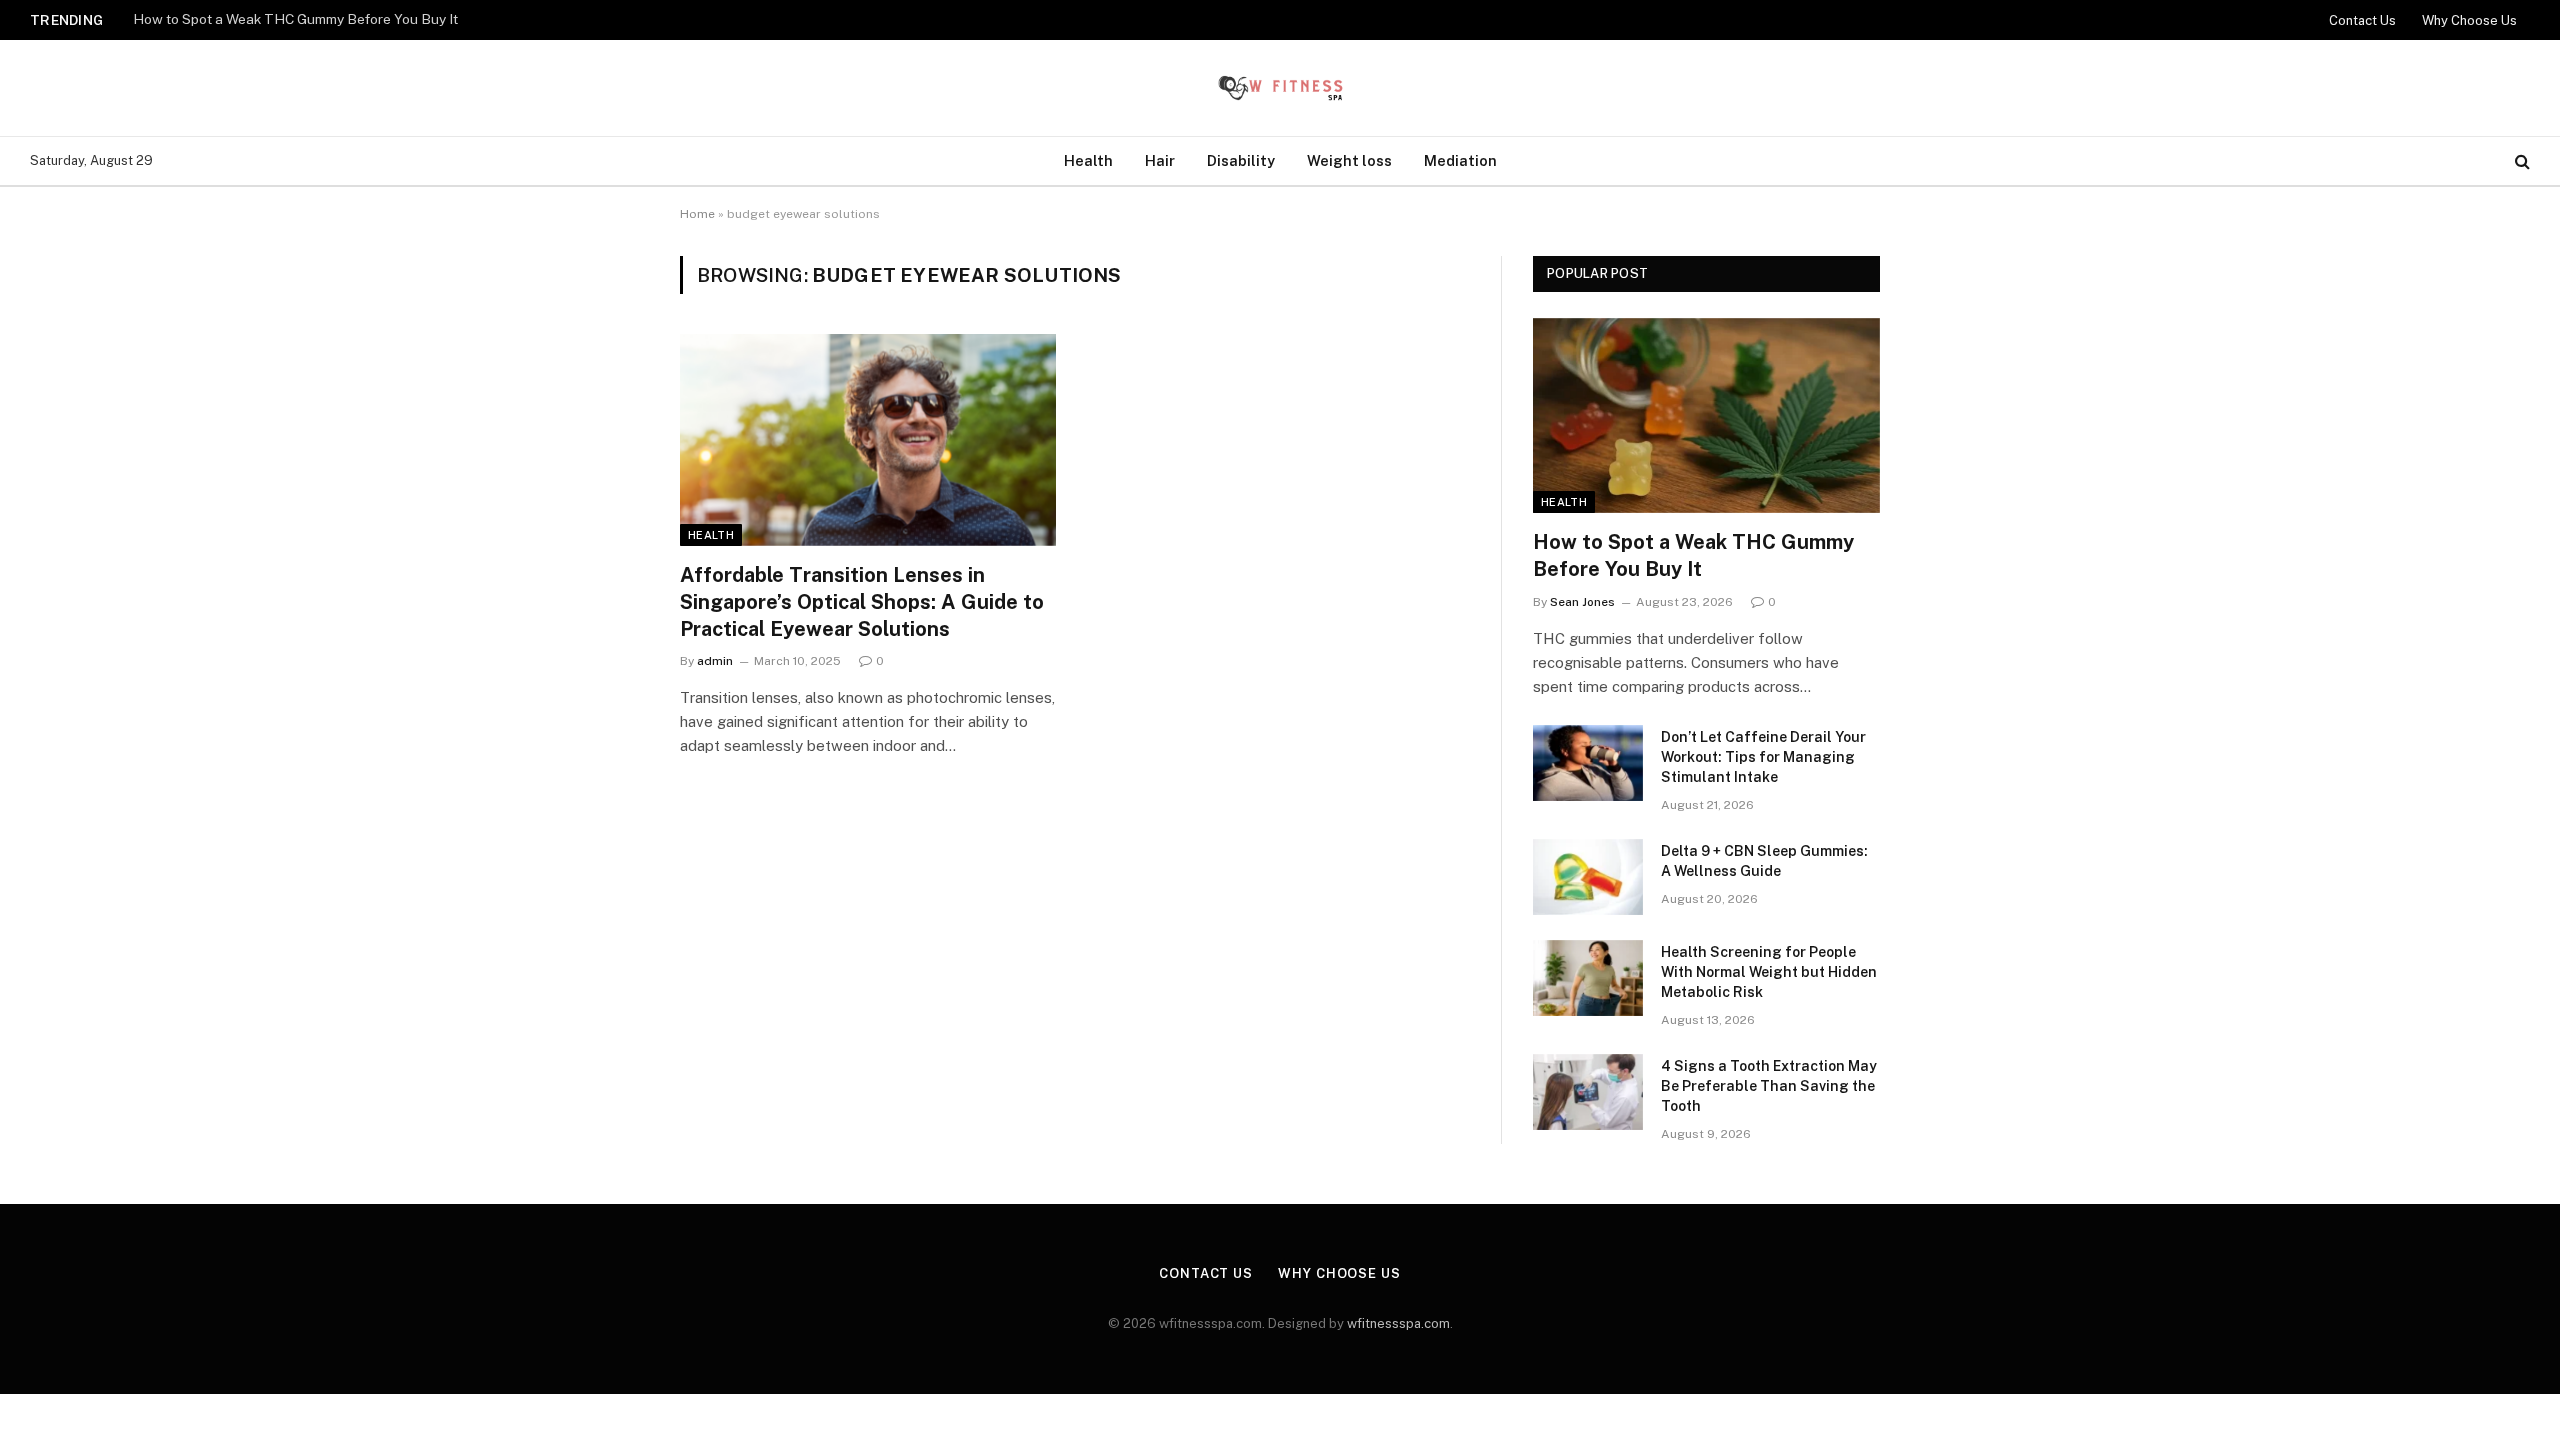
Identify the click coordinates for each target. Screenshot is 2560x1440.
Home (697, 214)
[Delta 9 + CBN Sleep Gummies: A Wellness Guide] (1588, 877)
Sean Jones (1582, 602)
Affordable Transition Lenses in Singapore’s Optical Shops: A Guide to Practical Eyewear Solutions (862, 602)
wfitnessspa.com (1398, 1323)
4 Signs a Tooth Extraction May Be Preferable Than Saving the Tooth (1769, 1086)
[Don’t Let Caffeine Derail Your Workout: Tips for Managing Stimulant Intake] (1588, 763)
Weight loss (1349, 160)
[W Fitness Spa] (1280, 88)
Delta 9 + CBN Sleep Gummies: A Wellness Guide (1764, 861)
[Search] (2520, 161)
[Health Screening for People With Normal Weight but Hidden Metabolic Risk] (1588, 978)
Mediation (1460, 160)
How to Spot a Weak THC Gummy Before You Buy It (295, 19)
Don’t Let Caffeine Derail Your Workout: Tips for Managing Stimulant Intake (1763, 757)
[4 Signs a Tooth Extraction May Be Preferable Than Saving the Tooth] (1588, 1092)
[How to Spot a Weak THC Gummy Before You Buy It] (1706, 415)
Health (1088, 160)
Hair (1160, 160)
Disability (1241, 160)
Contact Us (2362, 20)
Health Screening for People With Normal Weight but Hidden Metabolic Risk (1769, 972)
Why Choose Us (2469, 20)
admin (715, 661)
